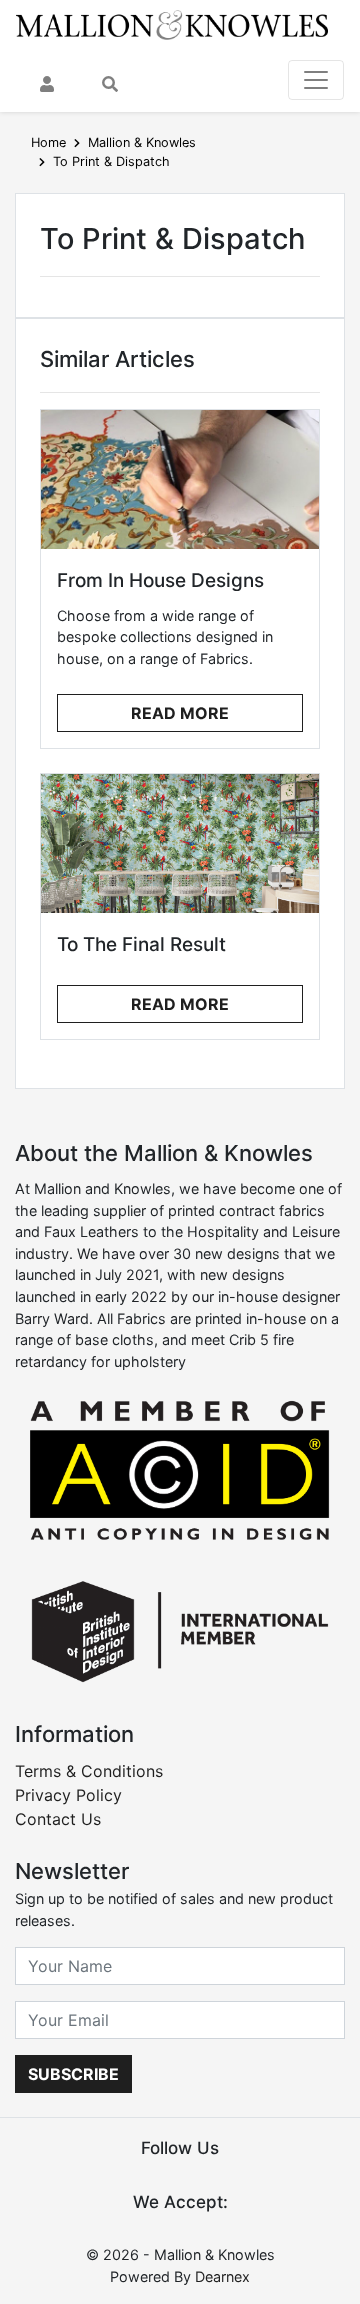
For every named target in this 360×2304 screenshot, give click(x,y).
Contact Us (58, 1819)
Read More (180, 713)
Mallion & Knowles (142, 142)
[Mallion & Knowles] (172, 24)
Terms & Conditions (89, 1771)
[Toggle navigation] (316, 80)
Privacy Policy (68, 1795)
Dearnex (222, 2276)
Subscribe (73, 2074)
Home (48, 142)
